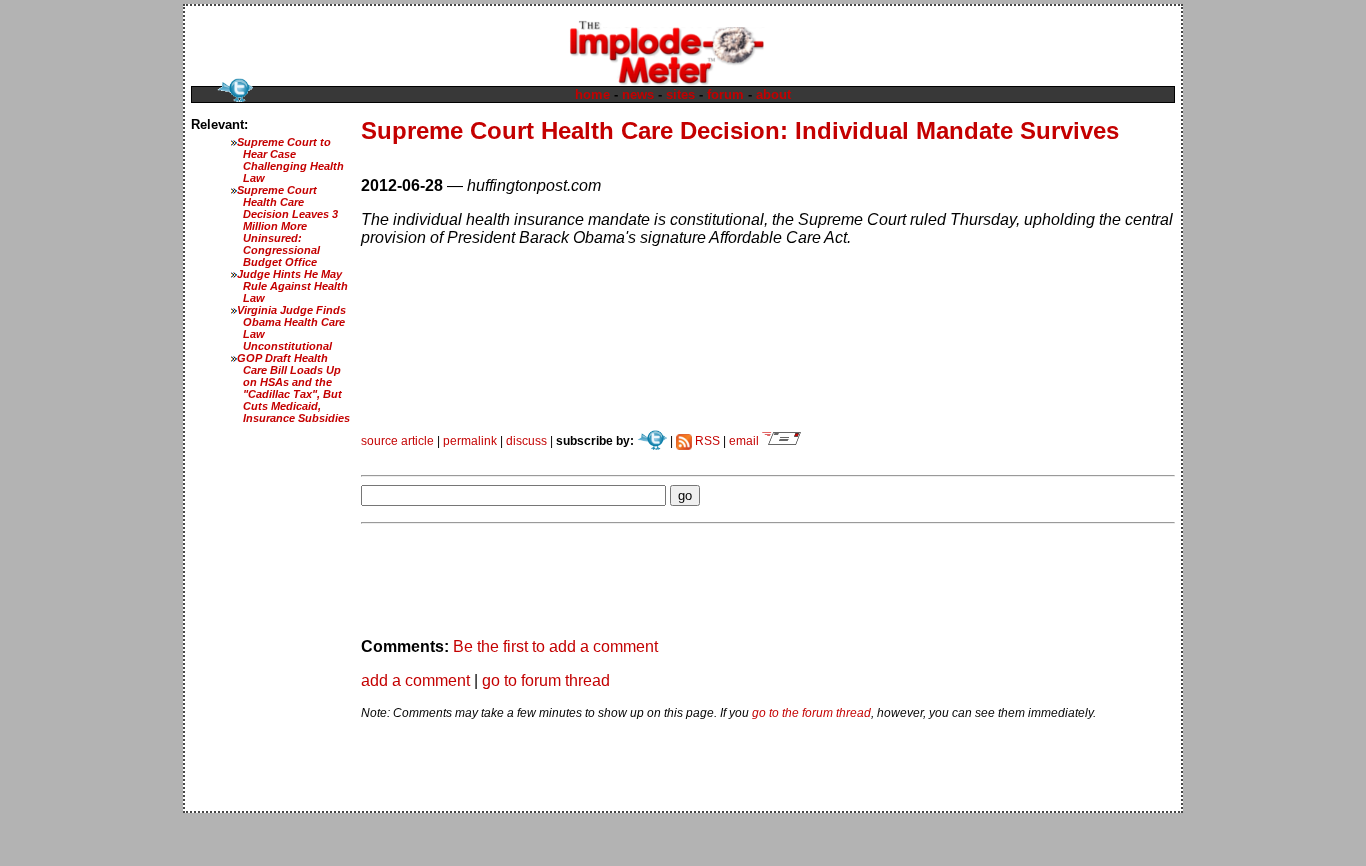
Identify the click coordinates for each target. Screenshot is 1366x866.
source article (397, 441)
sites (680, 94)
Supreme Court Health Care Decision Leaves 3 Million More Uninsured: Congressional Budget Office (287, 226)
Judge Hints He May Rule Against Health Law (292, 286)
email (745, 441)
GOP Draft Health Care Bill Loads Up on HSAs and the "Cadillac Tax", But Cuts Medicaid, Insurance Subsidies (293, 388)
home (592, 94)
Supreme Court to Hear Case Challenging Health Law (290, 160)
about (773, 94)
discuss (526, 441)
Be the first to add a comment (555, 646)
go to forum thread (546, 680)
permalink (470, 441)
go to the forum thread (811, 713)
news (638, 94)
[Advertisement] (595, 455)
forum (725, 94)
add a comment (415, 680)
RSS (706, 441)
